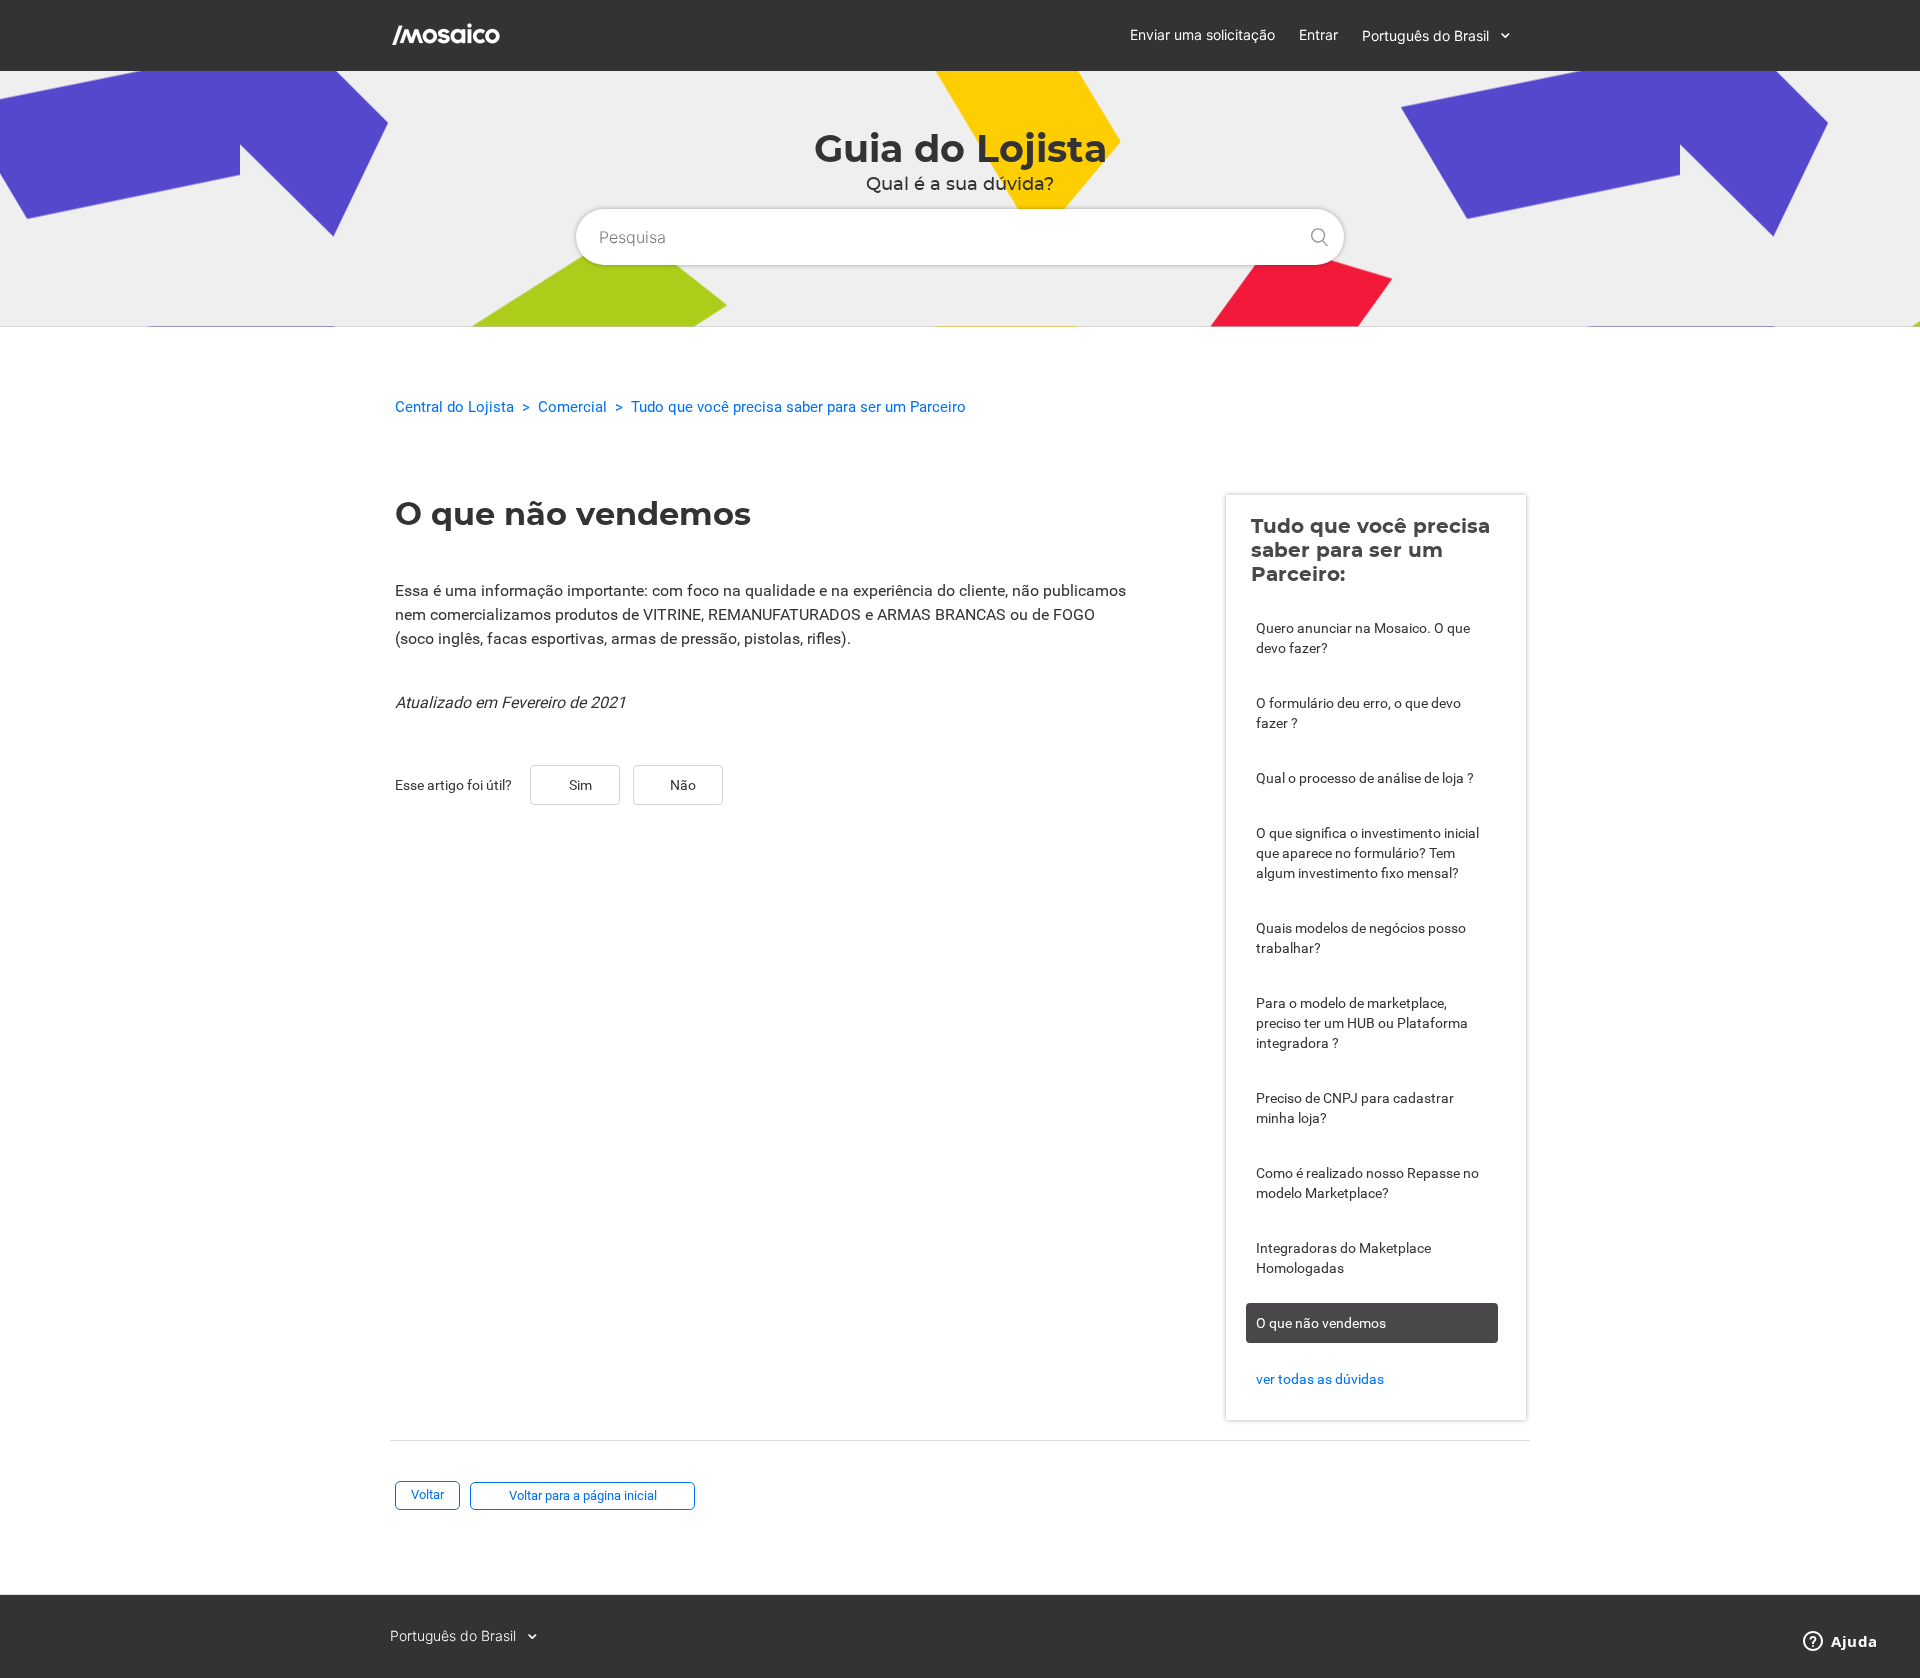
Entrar (1318, 34)
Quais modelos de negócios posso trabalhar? (1361, 938)
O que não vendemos (1321, 1323)
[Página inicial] (517, 51)
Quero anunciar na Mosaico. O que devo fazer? (1363, 638)
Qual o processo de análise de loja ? (1365, 778)
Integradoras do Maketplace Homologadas (1343, 1258)
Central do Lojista (454, 407)
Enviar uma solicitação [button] (1202, 34)
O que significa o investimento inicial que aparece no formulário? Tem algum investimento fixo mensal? (1367, 853)
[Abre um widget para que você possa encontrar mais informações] (1840, 1643)
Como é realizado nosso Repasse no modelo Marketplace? (1367, 1183)
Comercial (572, 407)
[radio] (575, 785)
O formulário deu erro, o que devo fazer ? (1358, 713)
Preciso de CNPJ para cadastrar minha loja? (1355, 1108)
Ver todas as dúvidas (1320, 1379)
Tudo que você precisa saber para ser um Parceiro (798, 407)
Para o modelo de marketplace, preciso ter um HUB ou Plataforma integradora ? (1362, 1023)
